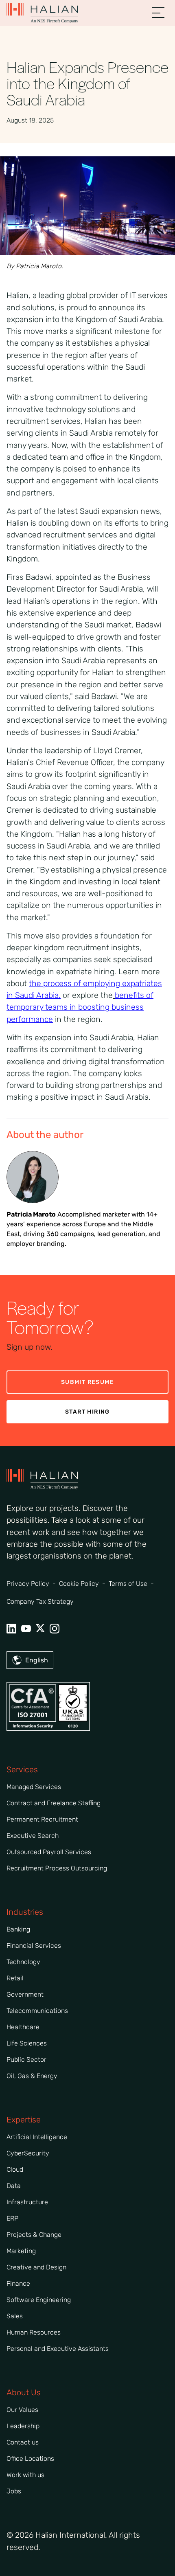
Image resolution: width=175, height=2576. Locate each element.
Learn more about (84, 984)
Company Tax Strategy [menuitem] (40, 1602)
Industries (25, 1912)
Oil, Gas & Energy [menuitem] (32, 2076)
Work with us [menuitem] (25, 2475)
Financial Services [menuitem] (34, 1946)
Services (22, 1769)
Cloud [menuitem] (15, 2169)
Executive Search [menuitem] (33, 1836)
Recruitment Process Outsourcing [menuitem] (57, 1868)
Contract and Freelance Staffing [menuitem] (54, 1803)
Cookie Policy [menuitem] (79, 1584)
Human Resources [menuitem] (34, 2332)
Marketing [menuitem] (21, 2251)
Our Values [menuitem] (22, 2410)
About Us (24, 2392)
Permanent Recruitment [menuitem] (42, 1819)
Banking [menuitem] (18, 1929)
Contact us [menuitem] (23, 2442)
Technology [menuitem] (23, 1962)
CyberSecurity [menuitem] (28, 2153)
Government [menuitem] (25, 1994)
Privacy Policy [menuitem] (28, 1584)
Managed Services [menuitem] (34, 1787)
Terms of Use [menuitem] (128, 1584)
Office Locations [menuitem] (30, 2459)
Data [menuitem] (14, 2186)
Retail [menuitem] (15, 1978)
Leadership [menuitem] (23, 2426)
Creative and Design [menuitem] (36, 2267)
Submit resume (87, 1382)
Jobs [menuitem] (14, 2491)
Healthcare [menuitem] (23, 2027)
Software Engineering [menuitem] (39, 2300)
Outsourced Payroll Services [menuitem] (49, 1852)
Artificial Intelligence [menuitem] (37, 2137)
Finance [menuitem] (18, 2283)
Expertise (24, 2120)
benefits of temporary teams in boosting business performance (80, 1007)
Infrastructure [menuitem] (27, 2202)
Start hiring (87, 1412)
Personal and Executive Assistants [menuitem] (58, 2349)
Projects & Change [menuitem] (34, 2235)
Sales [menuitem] (15, 2316)
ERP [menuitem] (12, 2218)
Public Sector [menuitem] (26, 2060)
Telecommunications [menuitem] (37, 2011)
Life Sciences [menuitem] (27, 2043)
